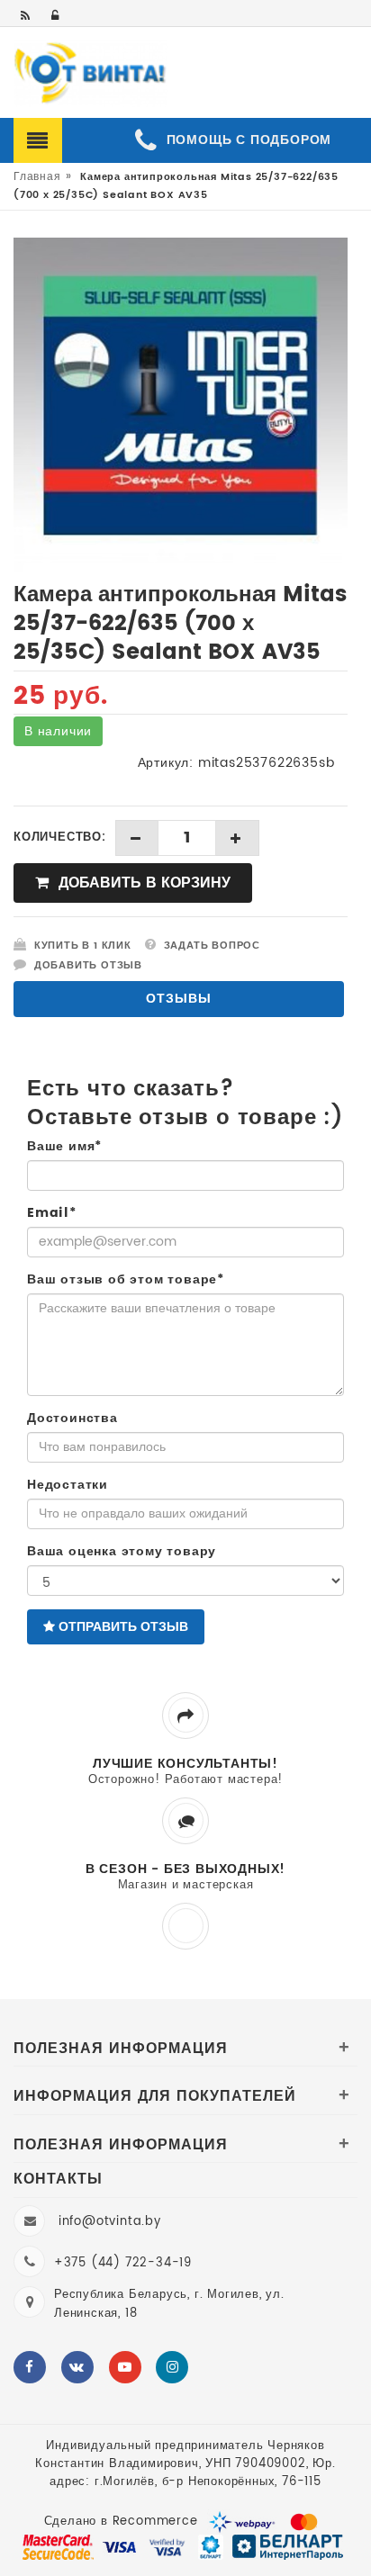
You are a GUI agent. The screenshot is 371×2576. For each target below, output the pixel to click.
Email (52, 1213)
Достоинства (72, 1419)
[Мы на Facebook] (30, 2367)
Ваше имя (64, 1147)
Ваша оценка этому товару (122, 1552)
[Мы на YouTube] (125, 2367)
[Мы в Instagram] (172, 2367)
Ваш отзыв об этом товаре (126, 1280)
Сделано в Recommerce (121, 2522)
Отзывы (179, 999)
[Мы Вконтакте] (77, 2367)
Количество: (60, 838)
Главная (37, 177)
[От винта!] (90, 74)
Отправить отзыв (122, 1627)
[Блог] (27, 17)
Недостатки (68, 1485)
